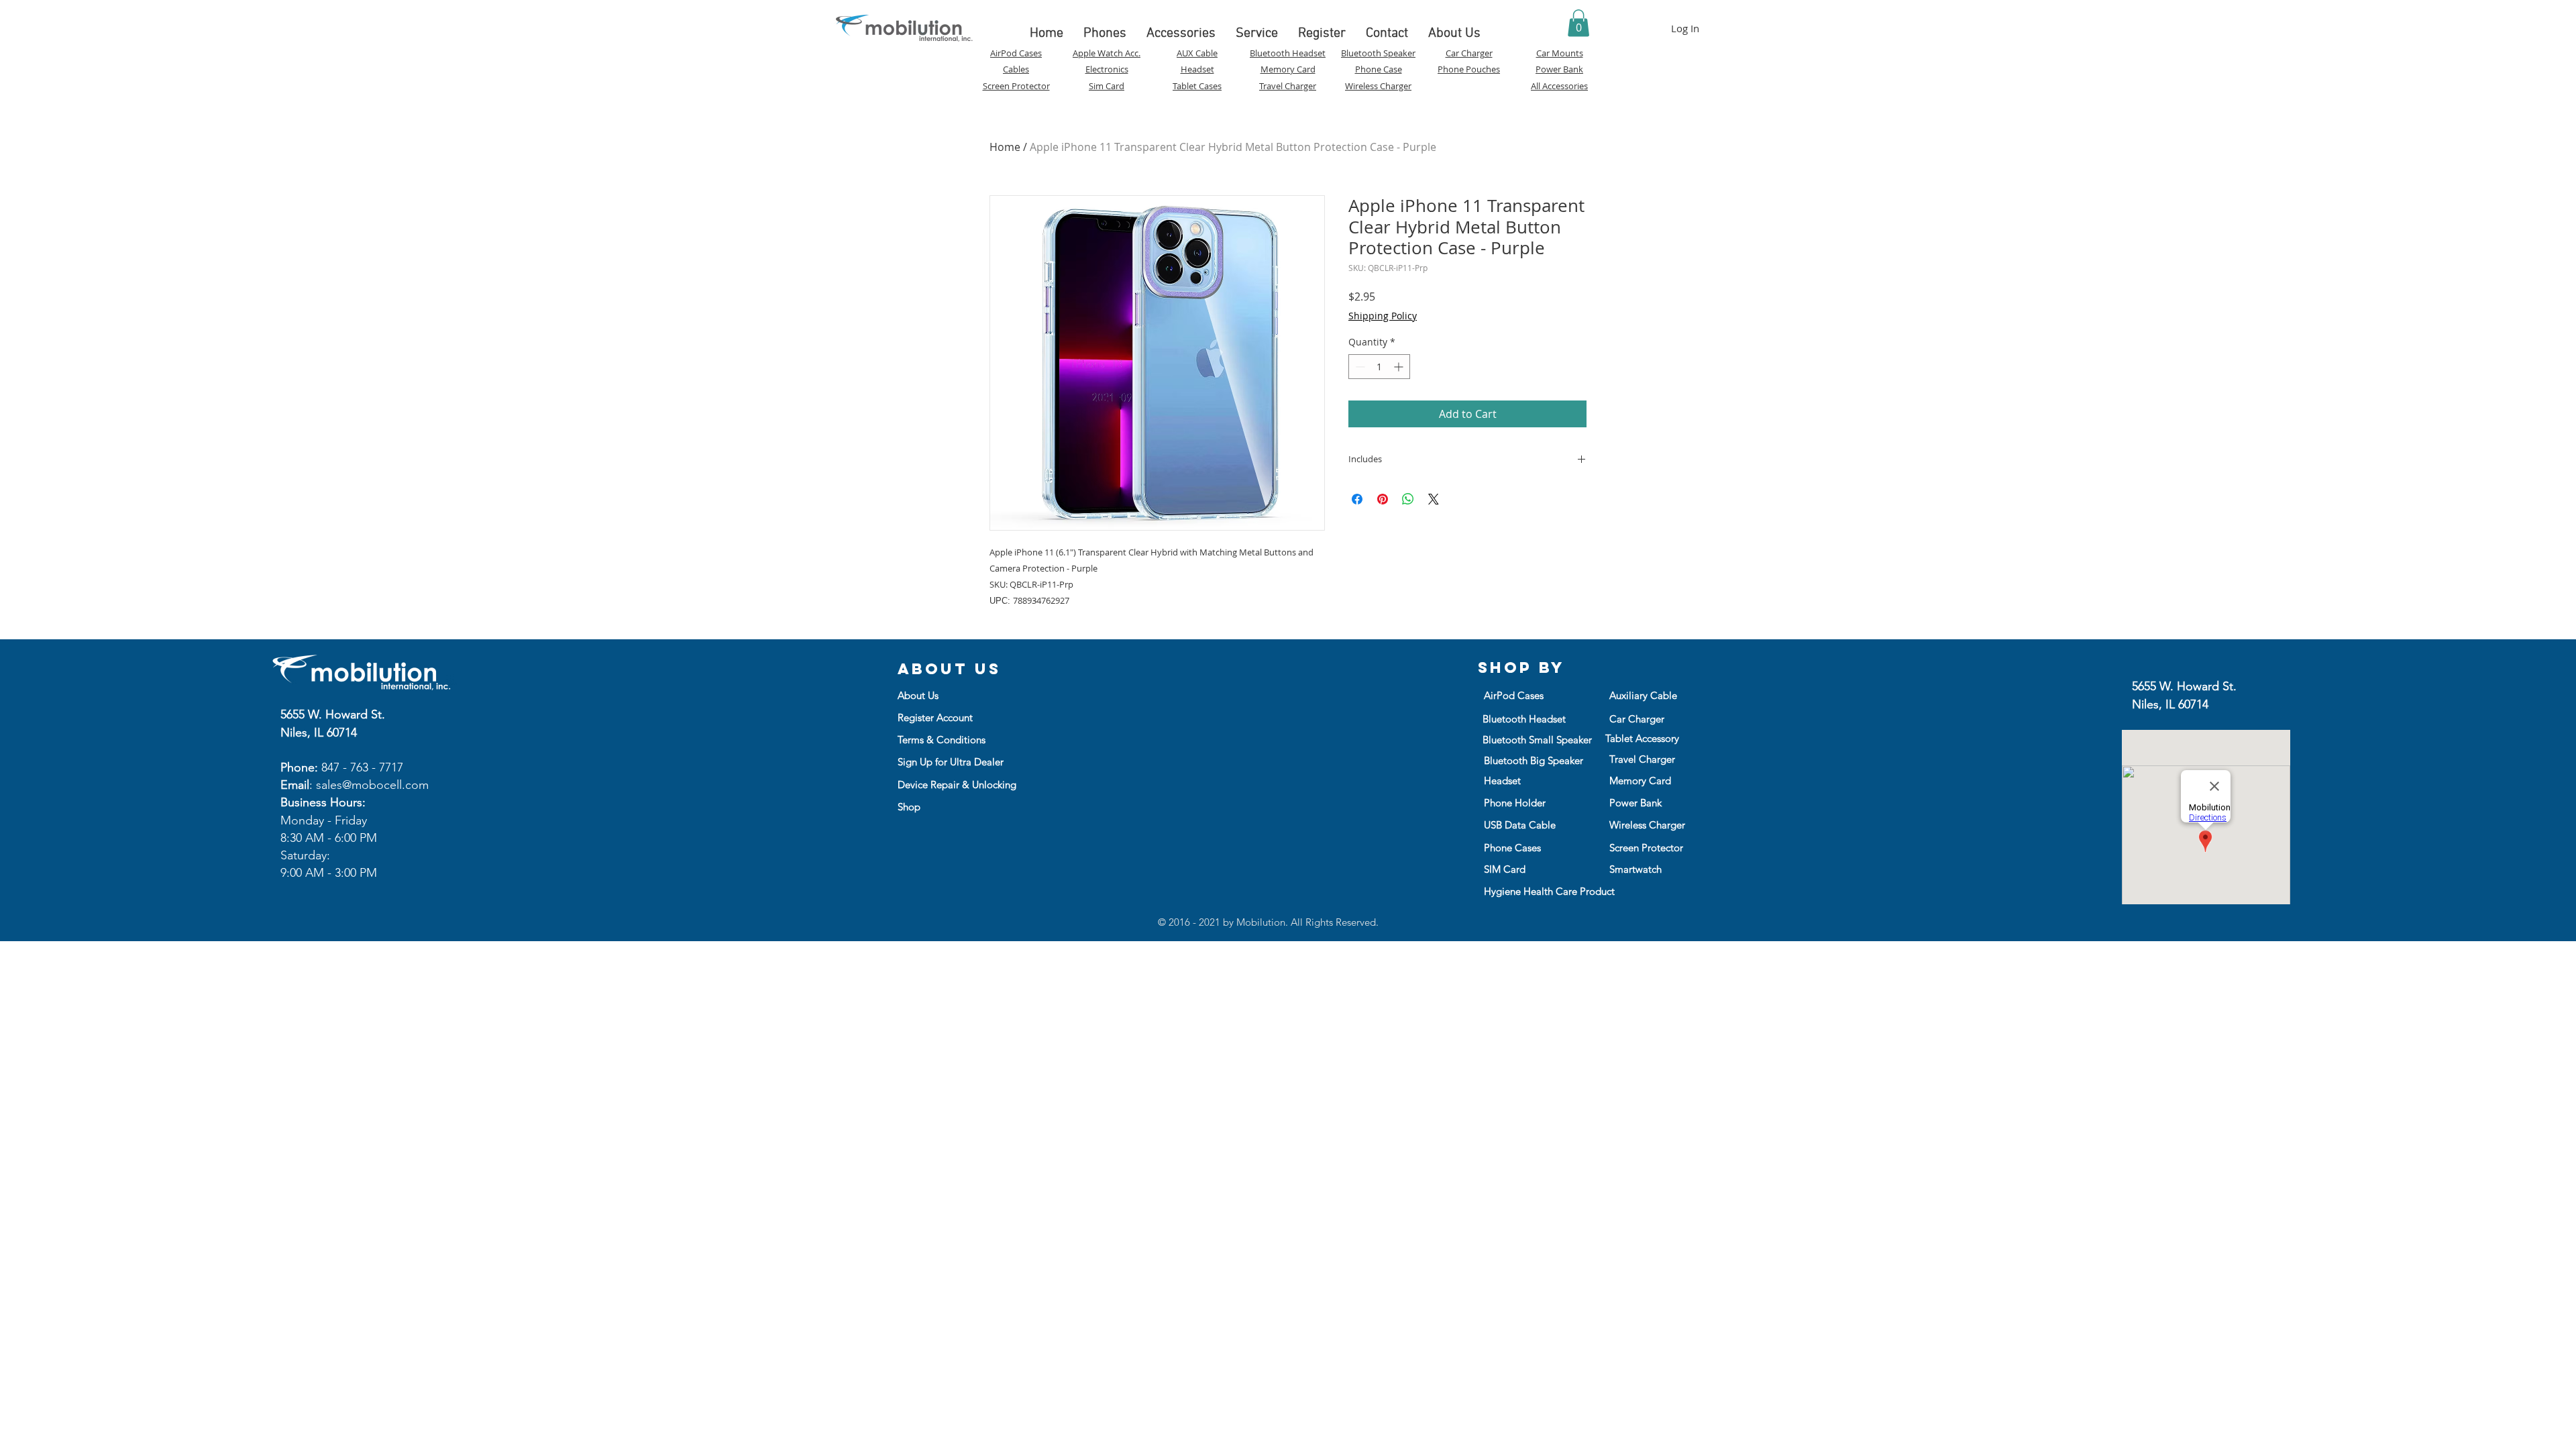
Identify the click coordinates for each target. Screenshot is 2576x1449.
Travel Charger (1288, 86)
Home (1005, 147)
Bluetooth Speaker (1378, 53)
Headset (1197, 69)
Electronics (1107, 69)
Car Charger (1469, 53)
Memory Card (1288, 69)
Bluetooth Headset (1288, 53)
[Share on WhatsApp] (1408, 499)
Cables (1016, 69)
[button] (1578, 23)
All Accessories (1559, 86)
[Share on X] (1434, 499)
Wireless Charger (1378, 86)
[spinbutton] (1379, 367)
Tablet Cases (1197, 86)
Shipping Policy (1383, 316)
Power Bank (1559, 69)
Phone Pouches (1469, 69)
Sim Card (1107, 86)
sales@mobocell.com (372, 785)
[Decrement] (1359, 367)
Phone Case (1379, 69)
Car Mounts (1560, 53)
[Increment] (1400, 367)
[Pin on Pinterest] (1383, 499)
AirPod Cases (1016, 53)
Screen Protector (1016, 86)
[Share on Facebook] (1357, 499)
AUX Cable (1197, 53)
